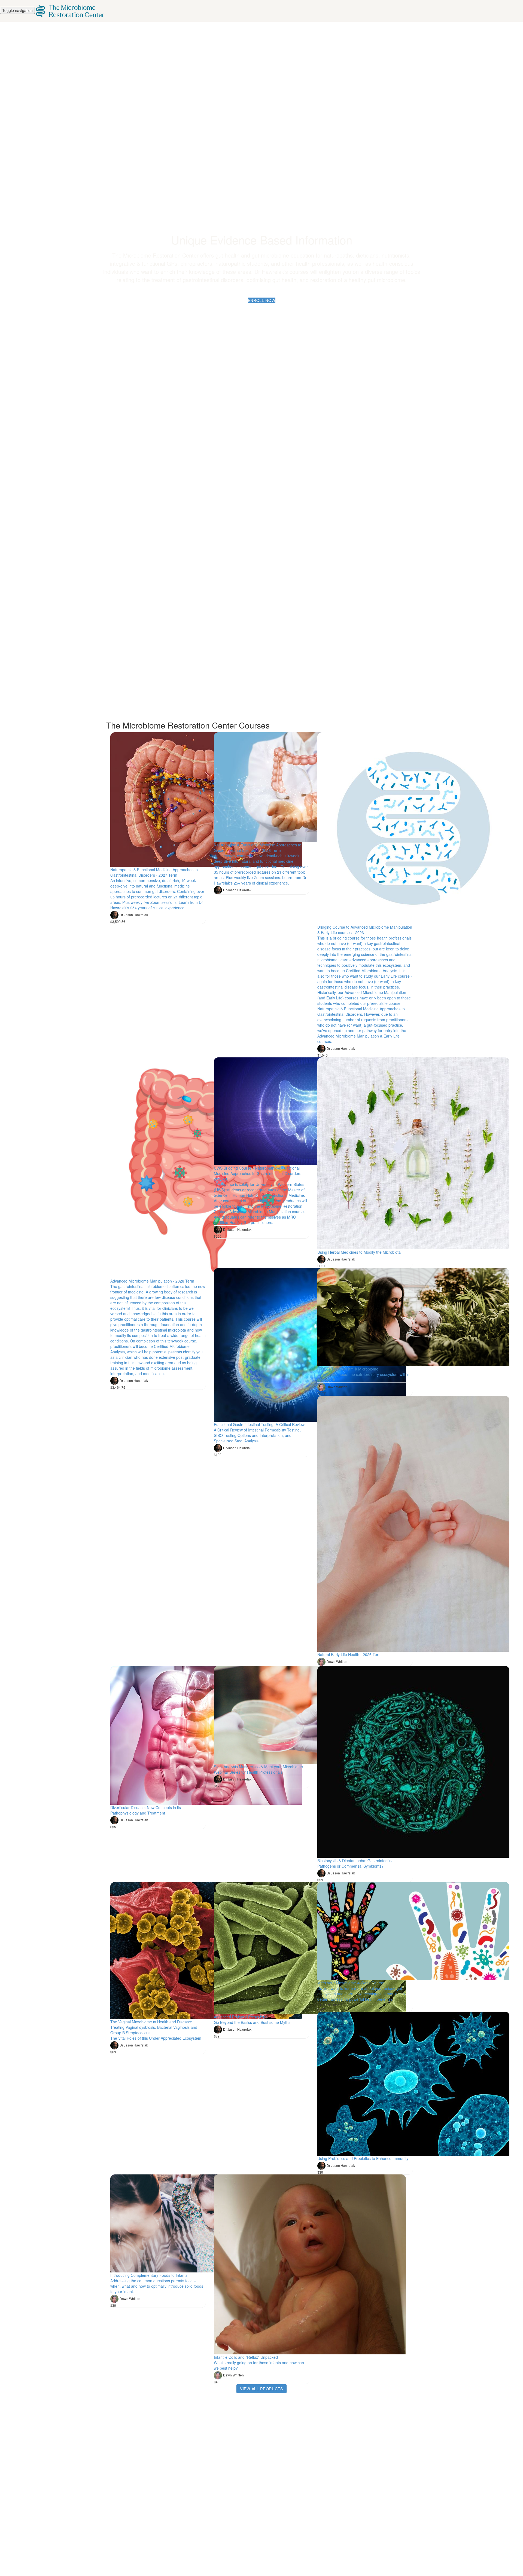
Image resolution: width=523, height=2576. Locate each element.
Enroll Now (262, 300)
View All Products (261, 2389)
